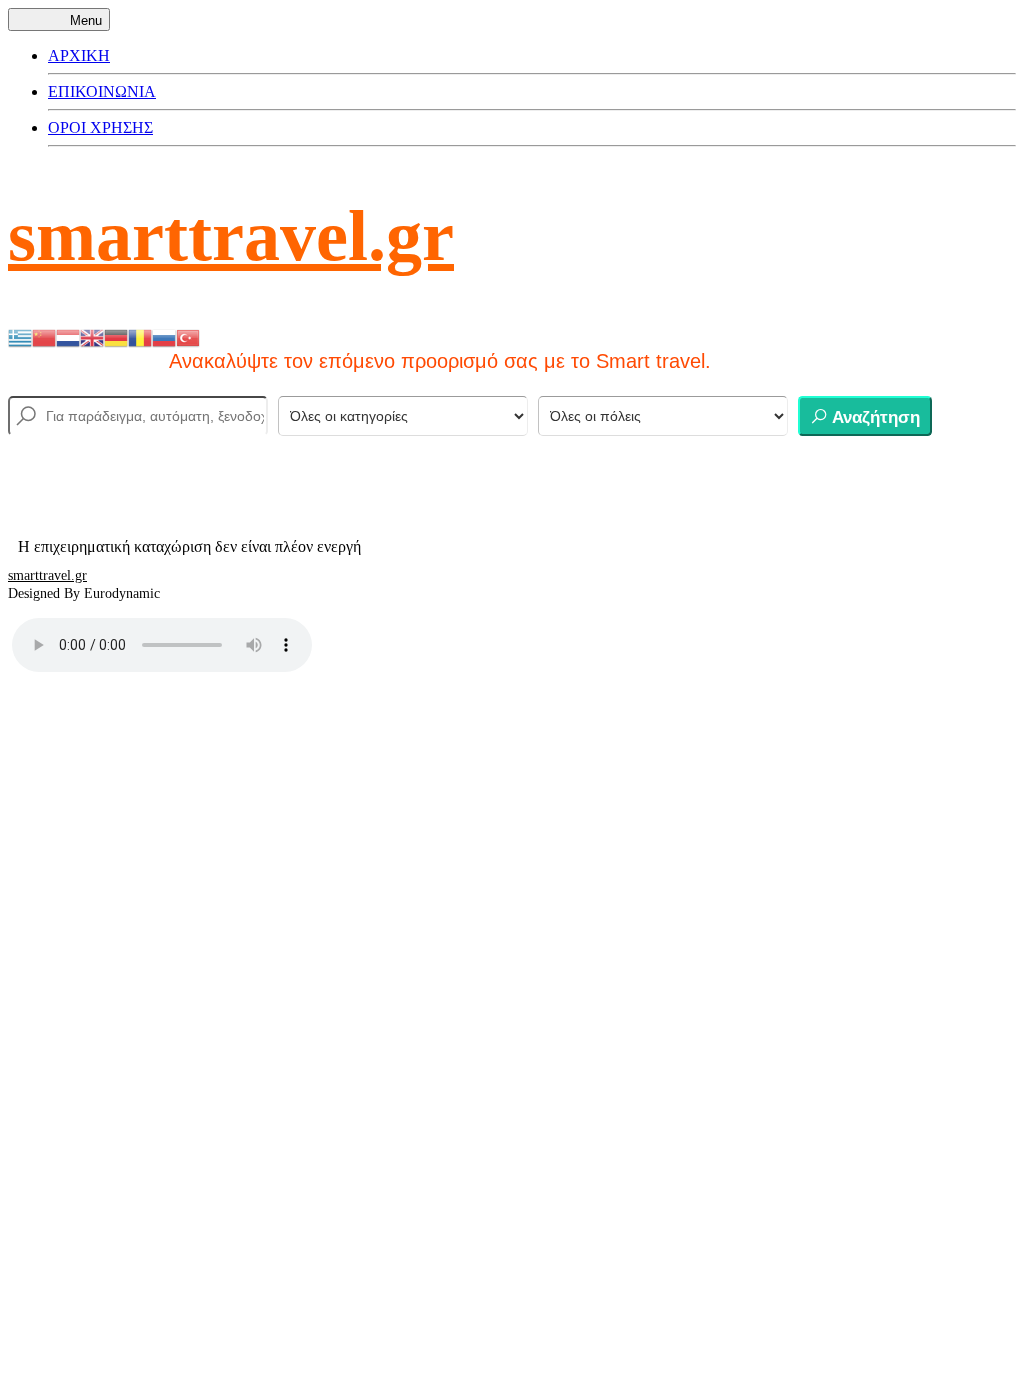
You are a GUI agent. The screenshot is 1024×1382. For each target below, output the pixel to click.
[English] (92, 336)
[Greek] (20, 336)
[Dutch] (68, 336)
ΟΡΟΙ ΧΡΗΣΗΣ (100, 127)
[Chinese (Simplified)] (44, 336)
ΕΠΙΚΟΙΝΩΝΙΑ (102, 91)
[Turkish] (188, 336)
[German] (116, 336)
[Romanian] (140, 336)
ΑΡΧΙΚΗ (79, 55)
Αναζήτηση (874, 417)
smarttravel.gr (231, 236)
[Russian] (164, 336)
